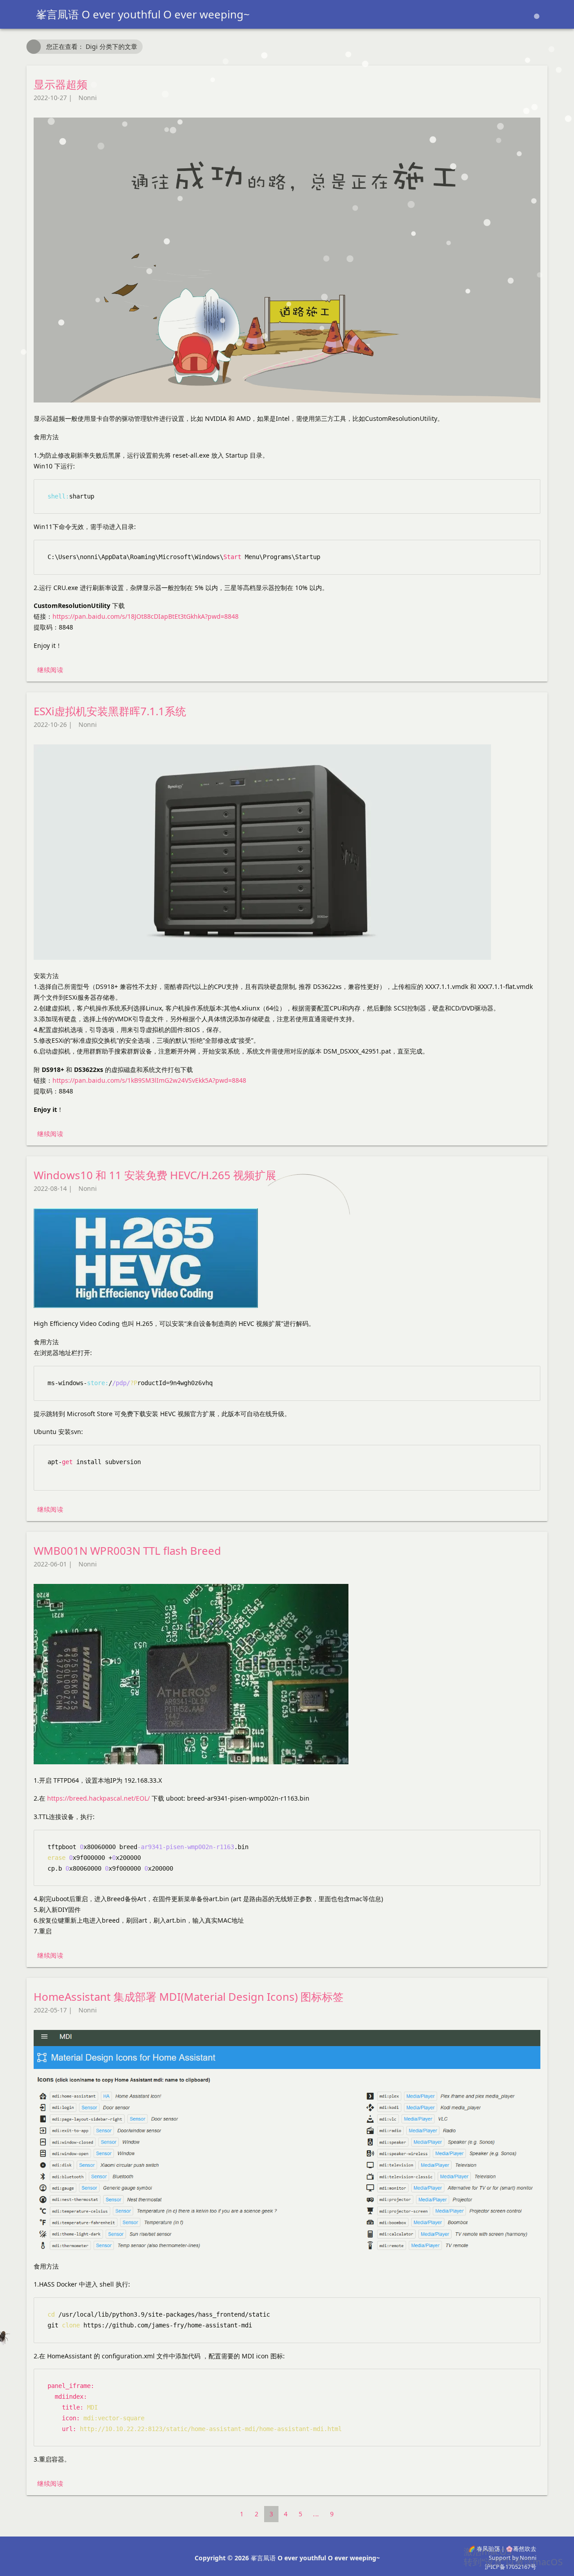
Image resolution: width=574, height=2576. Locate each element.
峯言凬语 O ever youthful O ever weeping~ (143, 14)
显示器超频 (61, 84)
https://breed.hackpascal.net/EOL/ (98, 1798)
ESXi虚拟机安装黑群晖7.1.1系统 (110, 711)
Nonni (88, 98)
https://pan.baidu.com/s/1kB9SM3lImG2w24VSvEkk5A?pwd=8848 (149, 1080)
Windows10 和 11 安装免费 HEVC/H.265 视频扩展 (155, 1175)
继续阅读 (50, 670)
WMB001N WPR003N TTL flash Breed (127, 1550)
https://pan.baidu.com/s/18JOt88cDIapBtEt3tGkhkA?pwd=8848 (146, 616)
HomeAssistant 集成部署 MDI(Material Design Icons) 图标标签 (189, 1997)
